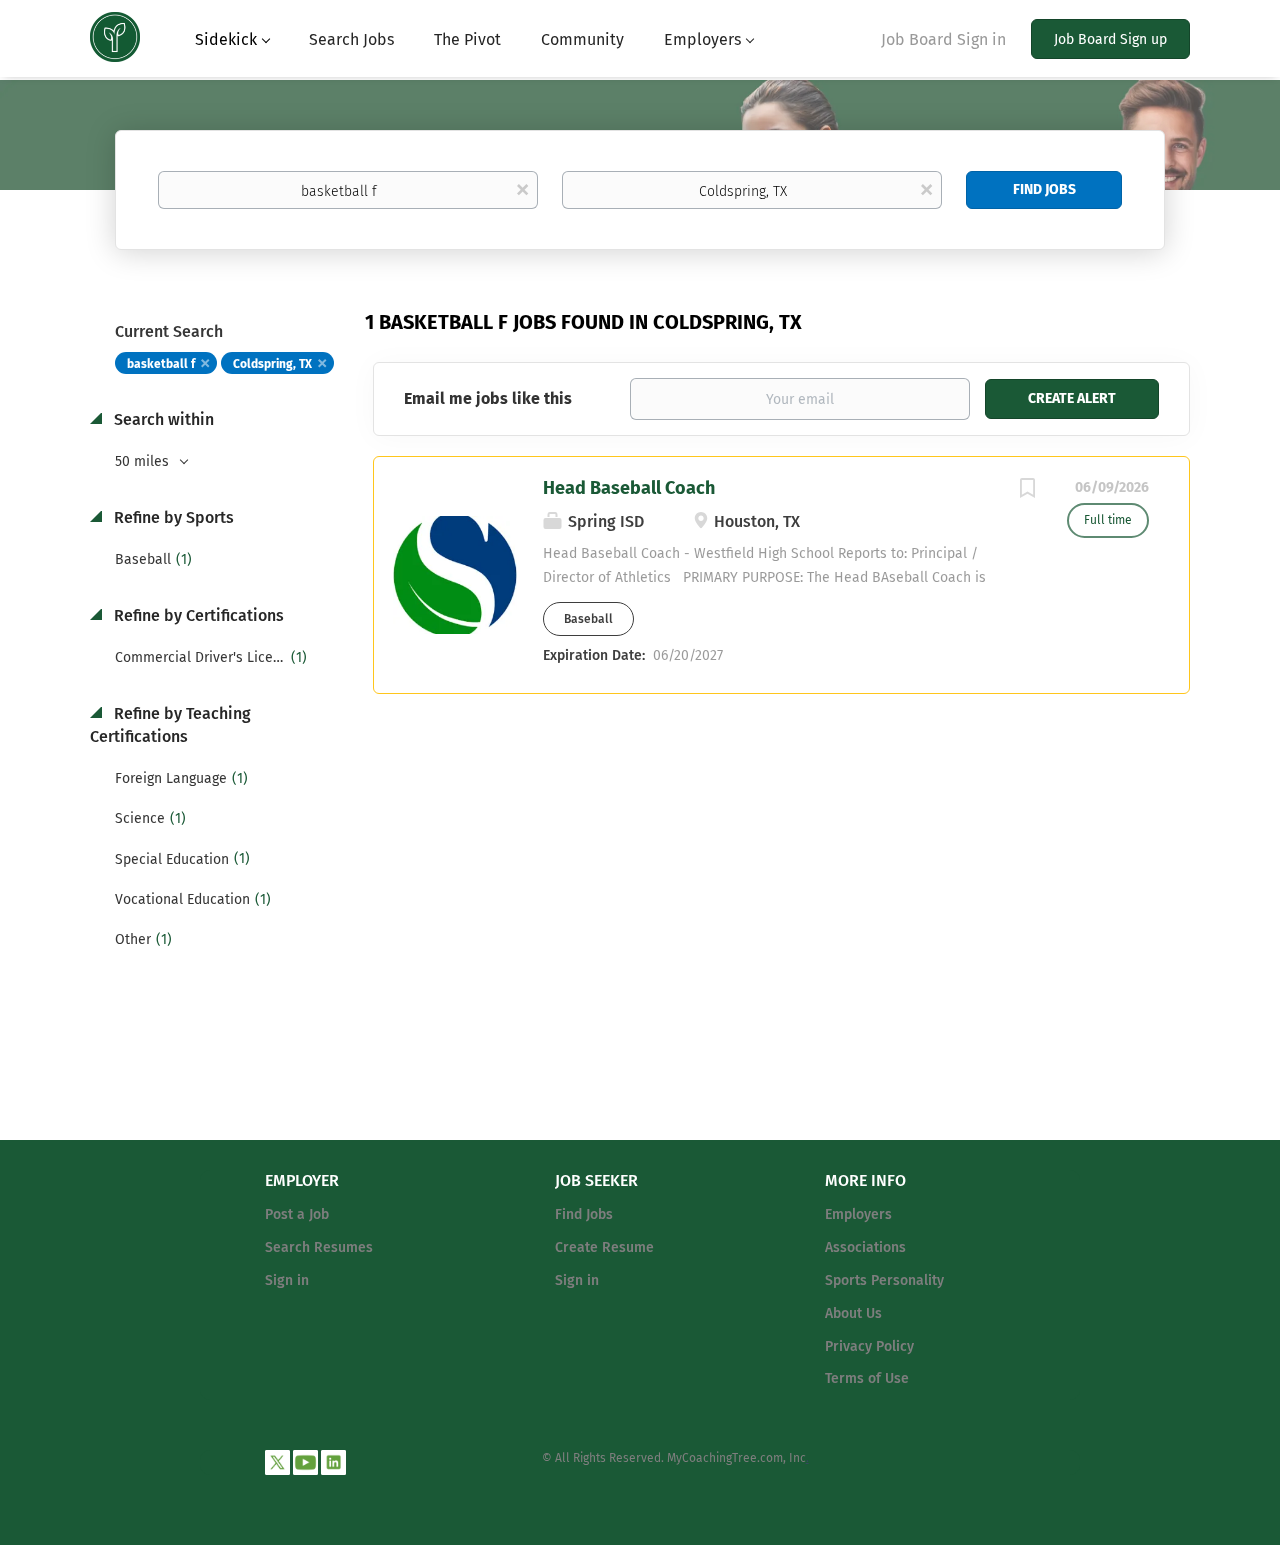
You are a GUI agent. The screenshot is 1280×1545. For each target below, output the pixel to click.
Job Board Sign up (1110, 39)
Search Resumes (319, 1247)
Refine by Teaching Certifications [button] (170, 725)
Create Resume (604, 1247)
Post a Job (297, 1214)
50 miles (144, 461)
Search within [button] (162, 419)
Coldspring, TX (272, 364)
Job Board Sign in (943, 39)
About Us (853, 1313)
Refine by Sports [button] (172, 517)
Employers (858, 1214)
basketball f (161, 364)
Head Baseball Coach (629, 488)
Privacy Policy (869, 1346)
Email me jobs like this (488, 398)
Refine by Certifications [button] (197, 615)
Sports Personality (884, 1280)
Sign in (287, 1280)
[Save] (1027, 491)
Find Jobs (1044, 189)
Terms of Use (867, 1378)
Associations (865, 1247)
